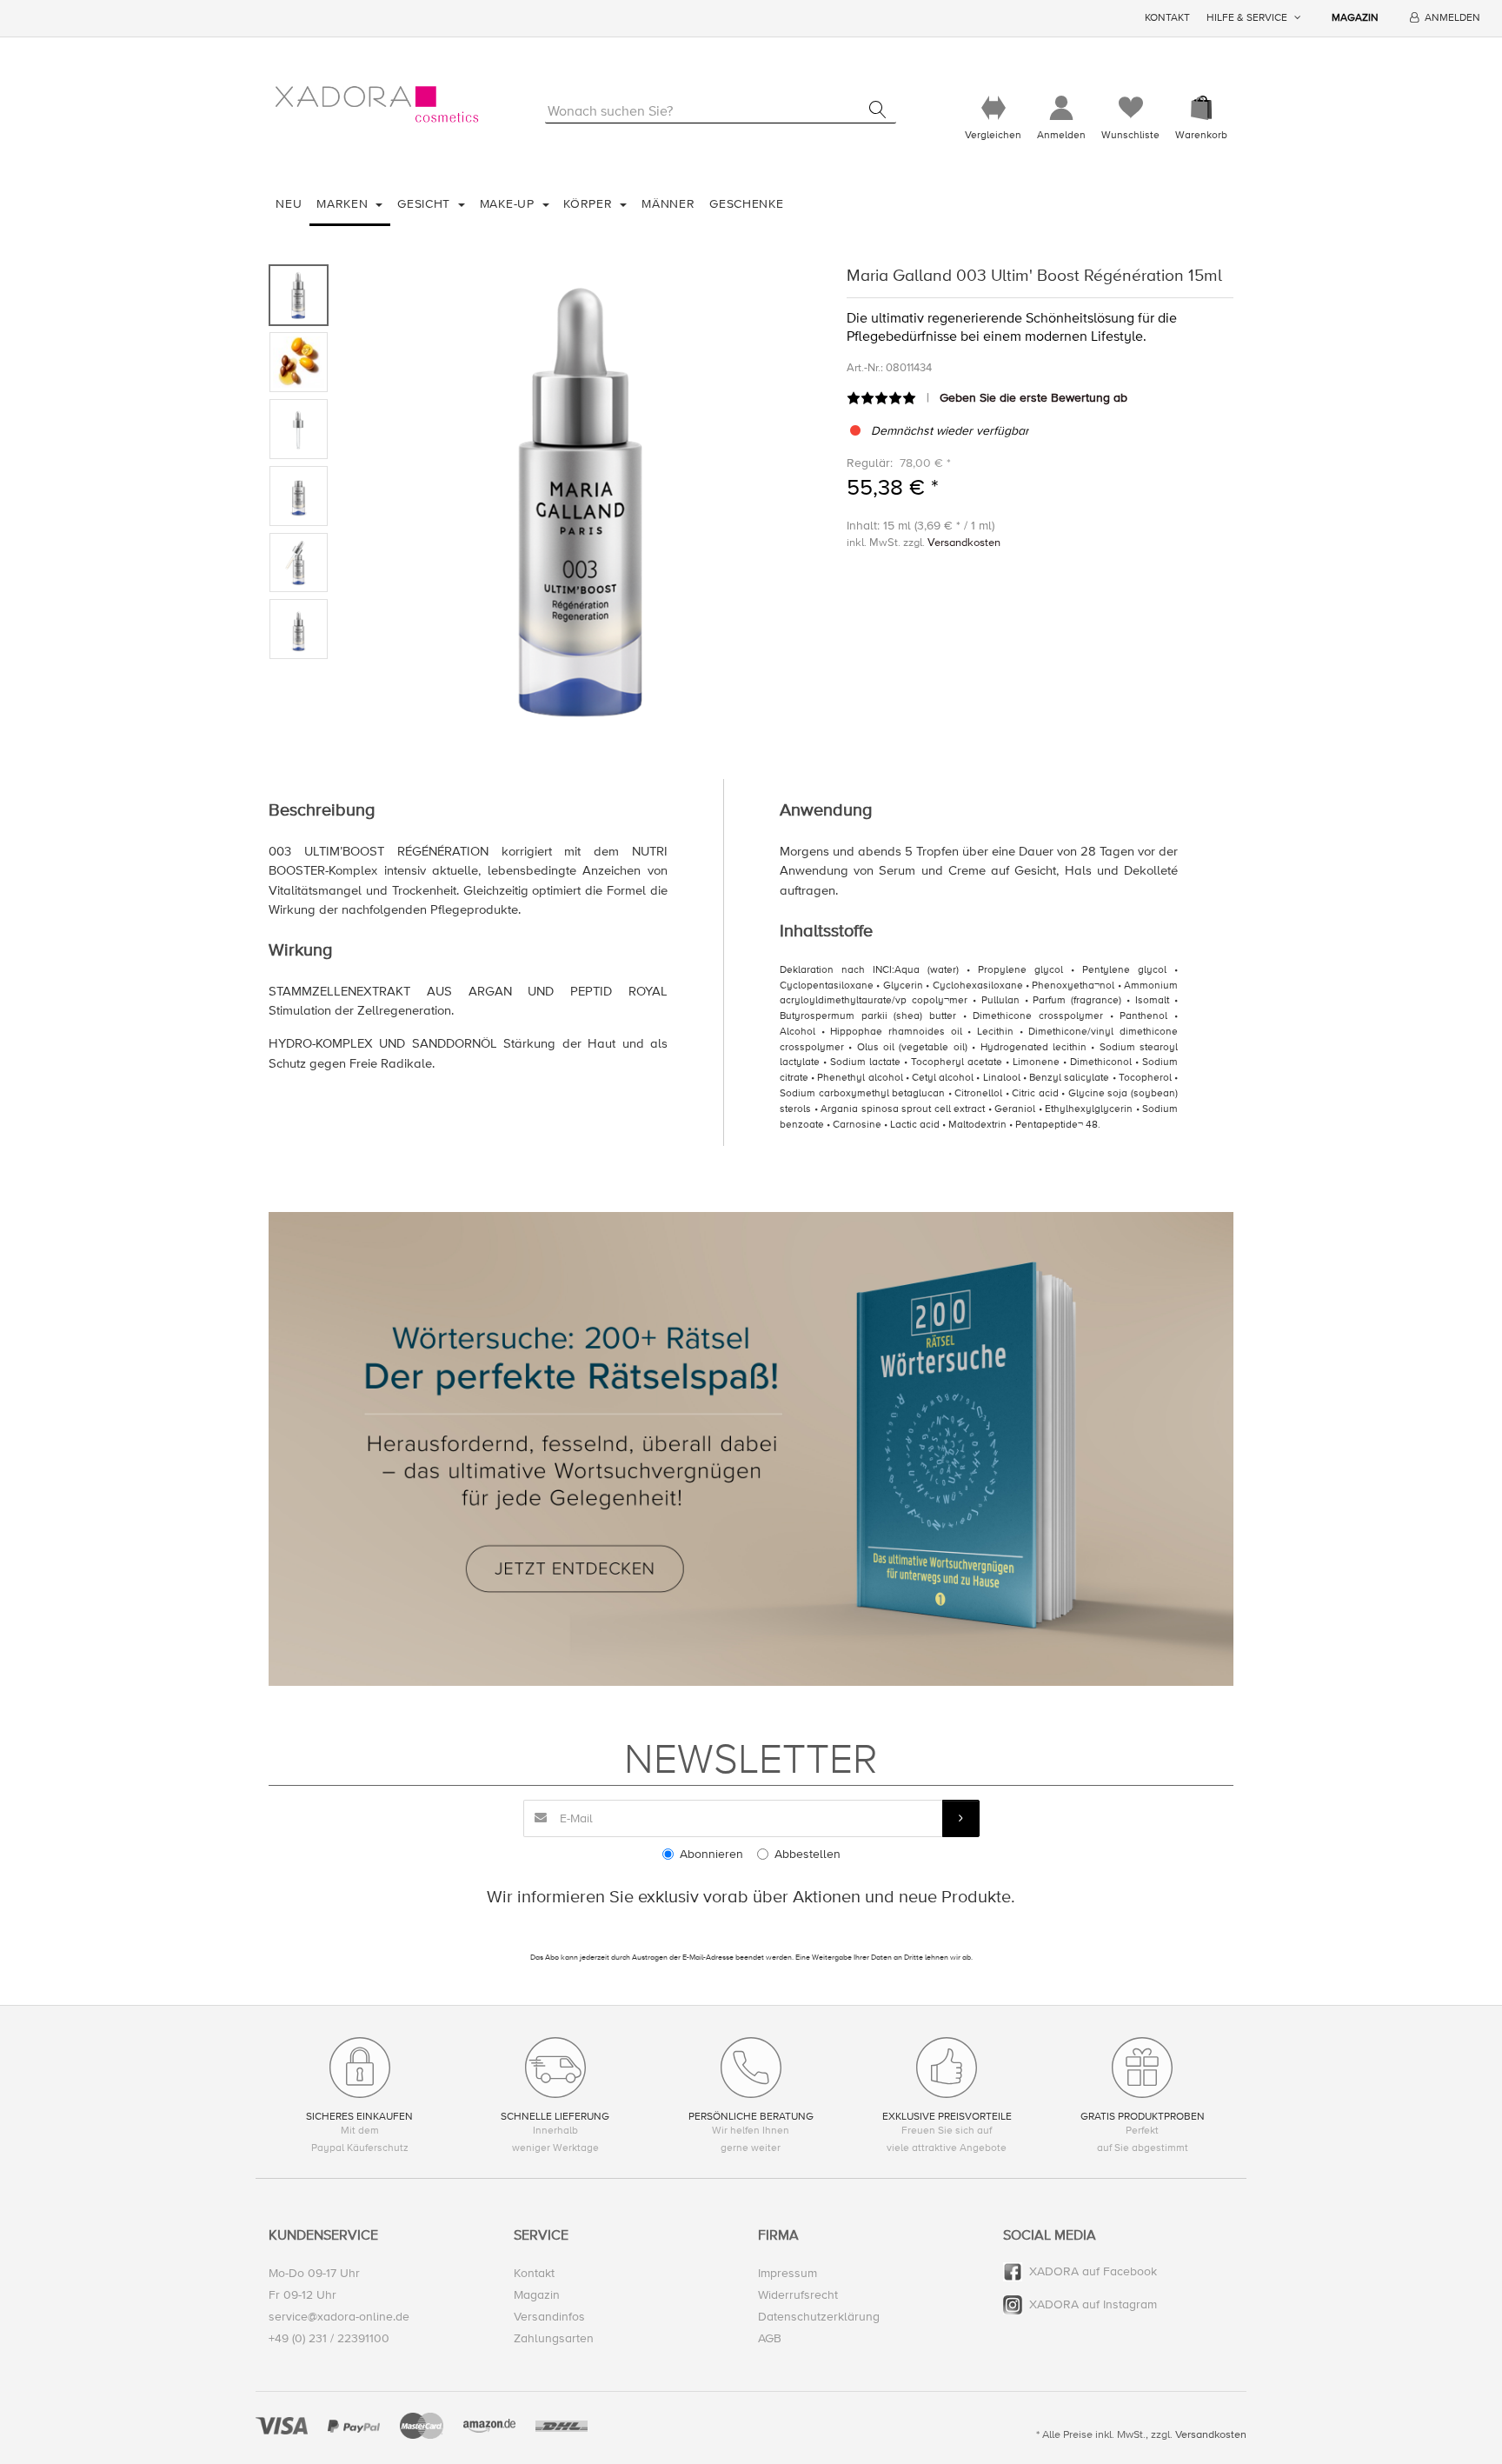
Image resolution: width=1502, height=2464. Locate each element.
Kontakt (1167, 18)
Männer (668, 204)
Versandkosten (964, 543)
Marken (344, 204)
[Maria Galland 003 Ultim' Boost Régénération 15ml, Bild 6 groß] (299, 629)
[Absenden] (961, 1818)
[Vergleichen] (993, 108)
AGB (770, 2338)
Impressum (788, 2273)
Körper (590, 204)
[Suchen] (877, 110)
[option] (583, 499)
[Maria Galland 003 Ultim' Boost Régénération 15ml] (583, 499)
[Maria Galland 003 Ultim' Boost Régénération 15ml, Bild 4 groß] (299, 496)
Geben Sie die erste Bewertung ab (1033, 398)
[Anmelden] (1061, 108)
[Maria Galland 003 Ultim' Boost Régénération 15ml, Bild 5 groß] (299, 563)
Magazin (1355, 18)
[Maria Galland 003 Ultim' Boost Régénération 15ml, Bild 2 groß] (299, 362)
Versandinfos (549, 2317)
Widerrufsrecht (798, 2295)
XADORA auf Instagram (1093, 2304)
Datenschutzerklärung (819, 2317)
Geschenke (746, 204)
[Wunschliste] (1130, 108)
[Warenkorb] (1201, 108)
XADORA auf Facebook (1093, 2271)
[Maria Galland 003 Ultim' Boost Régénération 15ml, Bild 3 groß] (299, 429)
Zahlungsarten (554, 2338)
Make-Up (509, 204)
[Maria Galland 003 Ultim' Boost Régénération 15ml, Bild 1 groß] (299, 295)
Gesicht (426, 204)
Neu (289, 204)
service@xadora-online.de (339, 2317)
